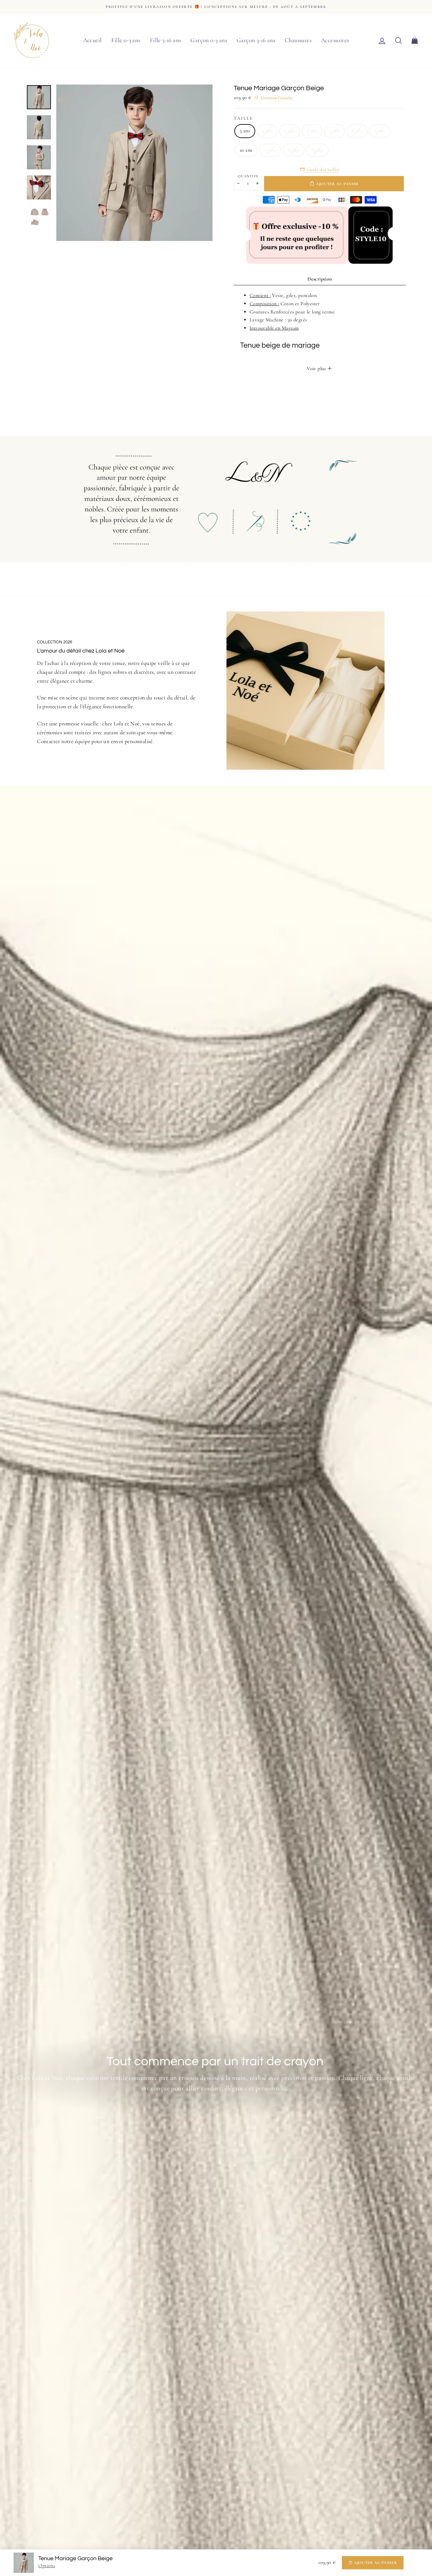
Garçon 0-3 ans (209, 40)
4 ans (267, 131)
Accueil (93, 40)
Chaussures (298, 40)
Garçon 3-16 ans (256, 40)
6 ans (312, 131)
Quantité (248, 176)
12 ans (294, 150)
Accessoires (335, 40)
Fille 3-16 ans (166, 40)
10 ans (246, 150)
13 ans (317, 150)
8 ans (357, 131)
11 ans (270, 150)
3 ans (245, 131)
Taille (243, 118)
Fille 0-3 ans (126, 40)
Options (47, 2566)
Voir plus (317, 369)
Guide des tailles (322, 169)
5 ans (290, 131)
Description (320, 279)
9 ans (380, 131)
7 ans (334, 131)
